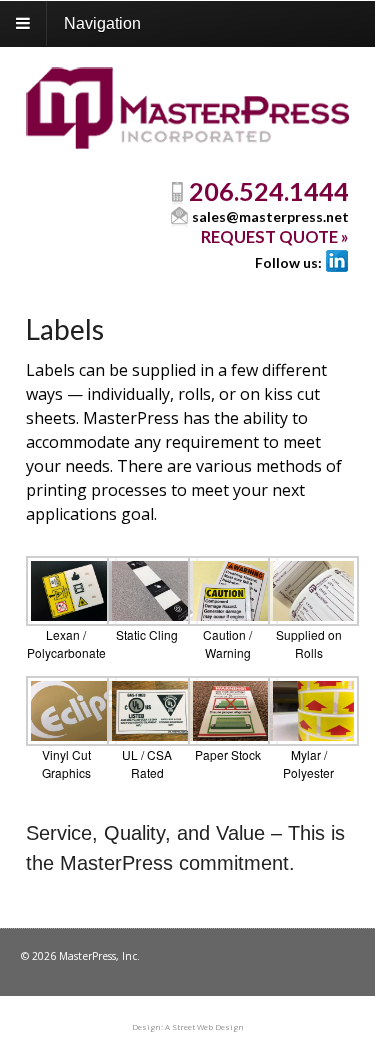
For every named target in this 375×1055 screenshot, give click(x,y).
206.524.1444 (269, 191)
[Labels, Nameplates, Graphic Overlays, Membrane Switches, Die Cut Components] (187, 137)
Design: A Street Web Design (188, 1026)
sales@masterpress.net (270, 216)
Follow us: (288, 262)
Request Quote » (275, 237)
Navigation (102, 23)
